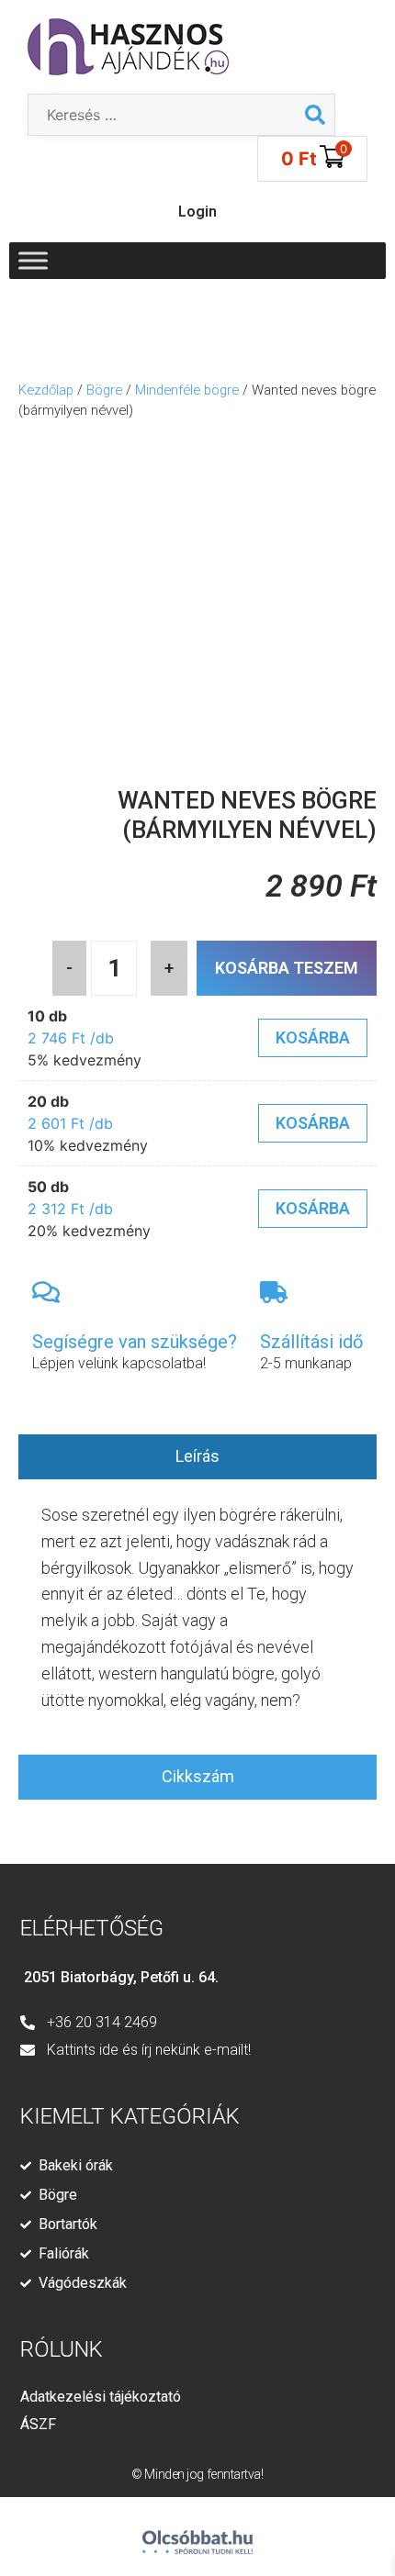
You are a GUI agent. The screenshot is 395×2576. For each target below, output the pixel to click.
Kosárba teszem (287, 968)
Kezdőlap (46, 390)
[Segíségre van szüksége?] (46, 1292)
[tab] (197, 1457)
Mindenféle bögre (187, 390)
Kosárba (313, 1037)
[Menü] (33, 260)
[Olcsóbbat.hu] (197, 2534)
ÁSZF (38, 2424)
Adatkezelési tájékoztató (101, 2397)
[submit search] (315, 115)
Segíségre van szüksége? (135, 1342)
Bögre (104, 390)
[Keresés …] (162, 115)
